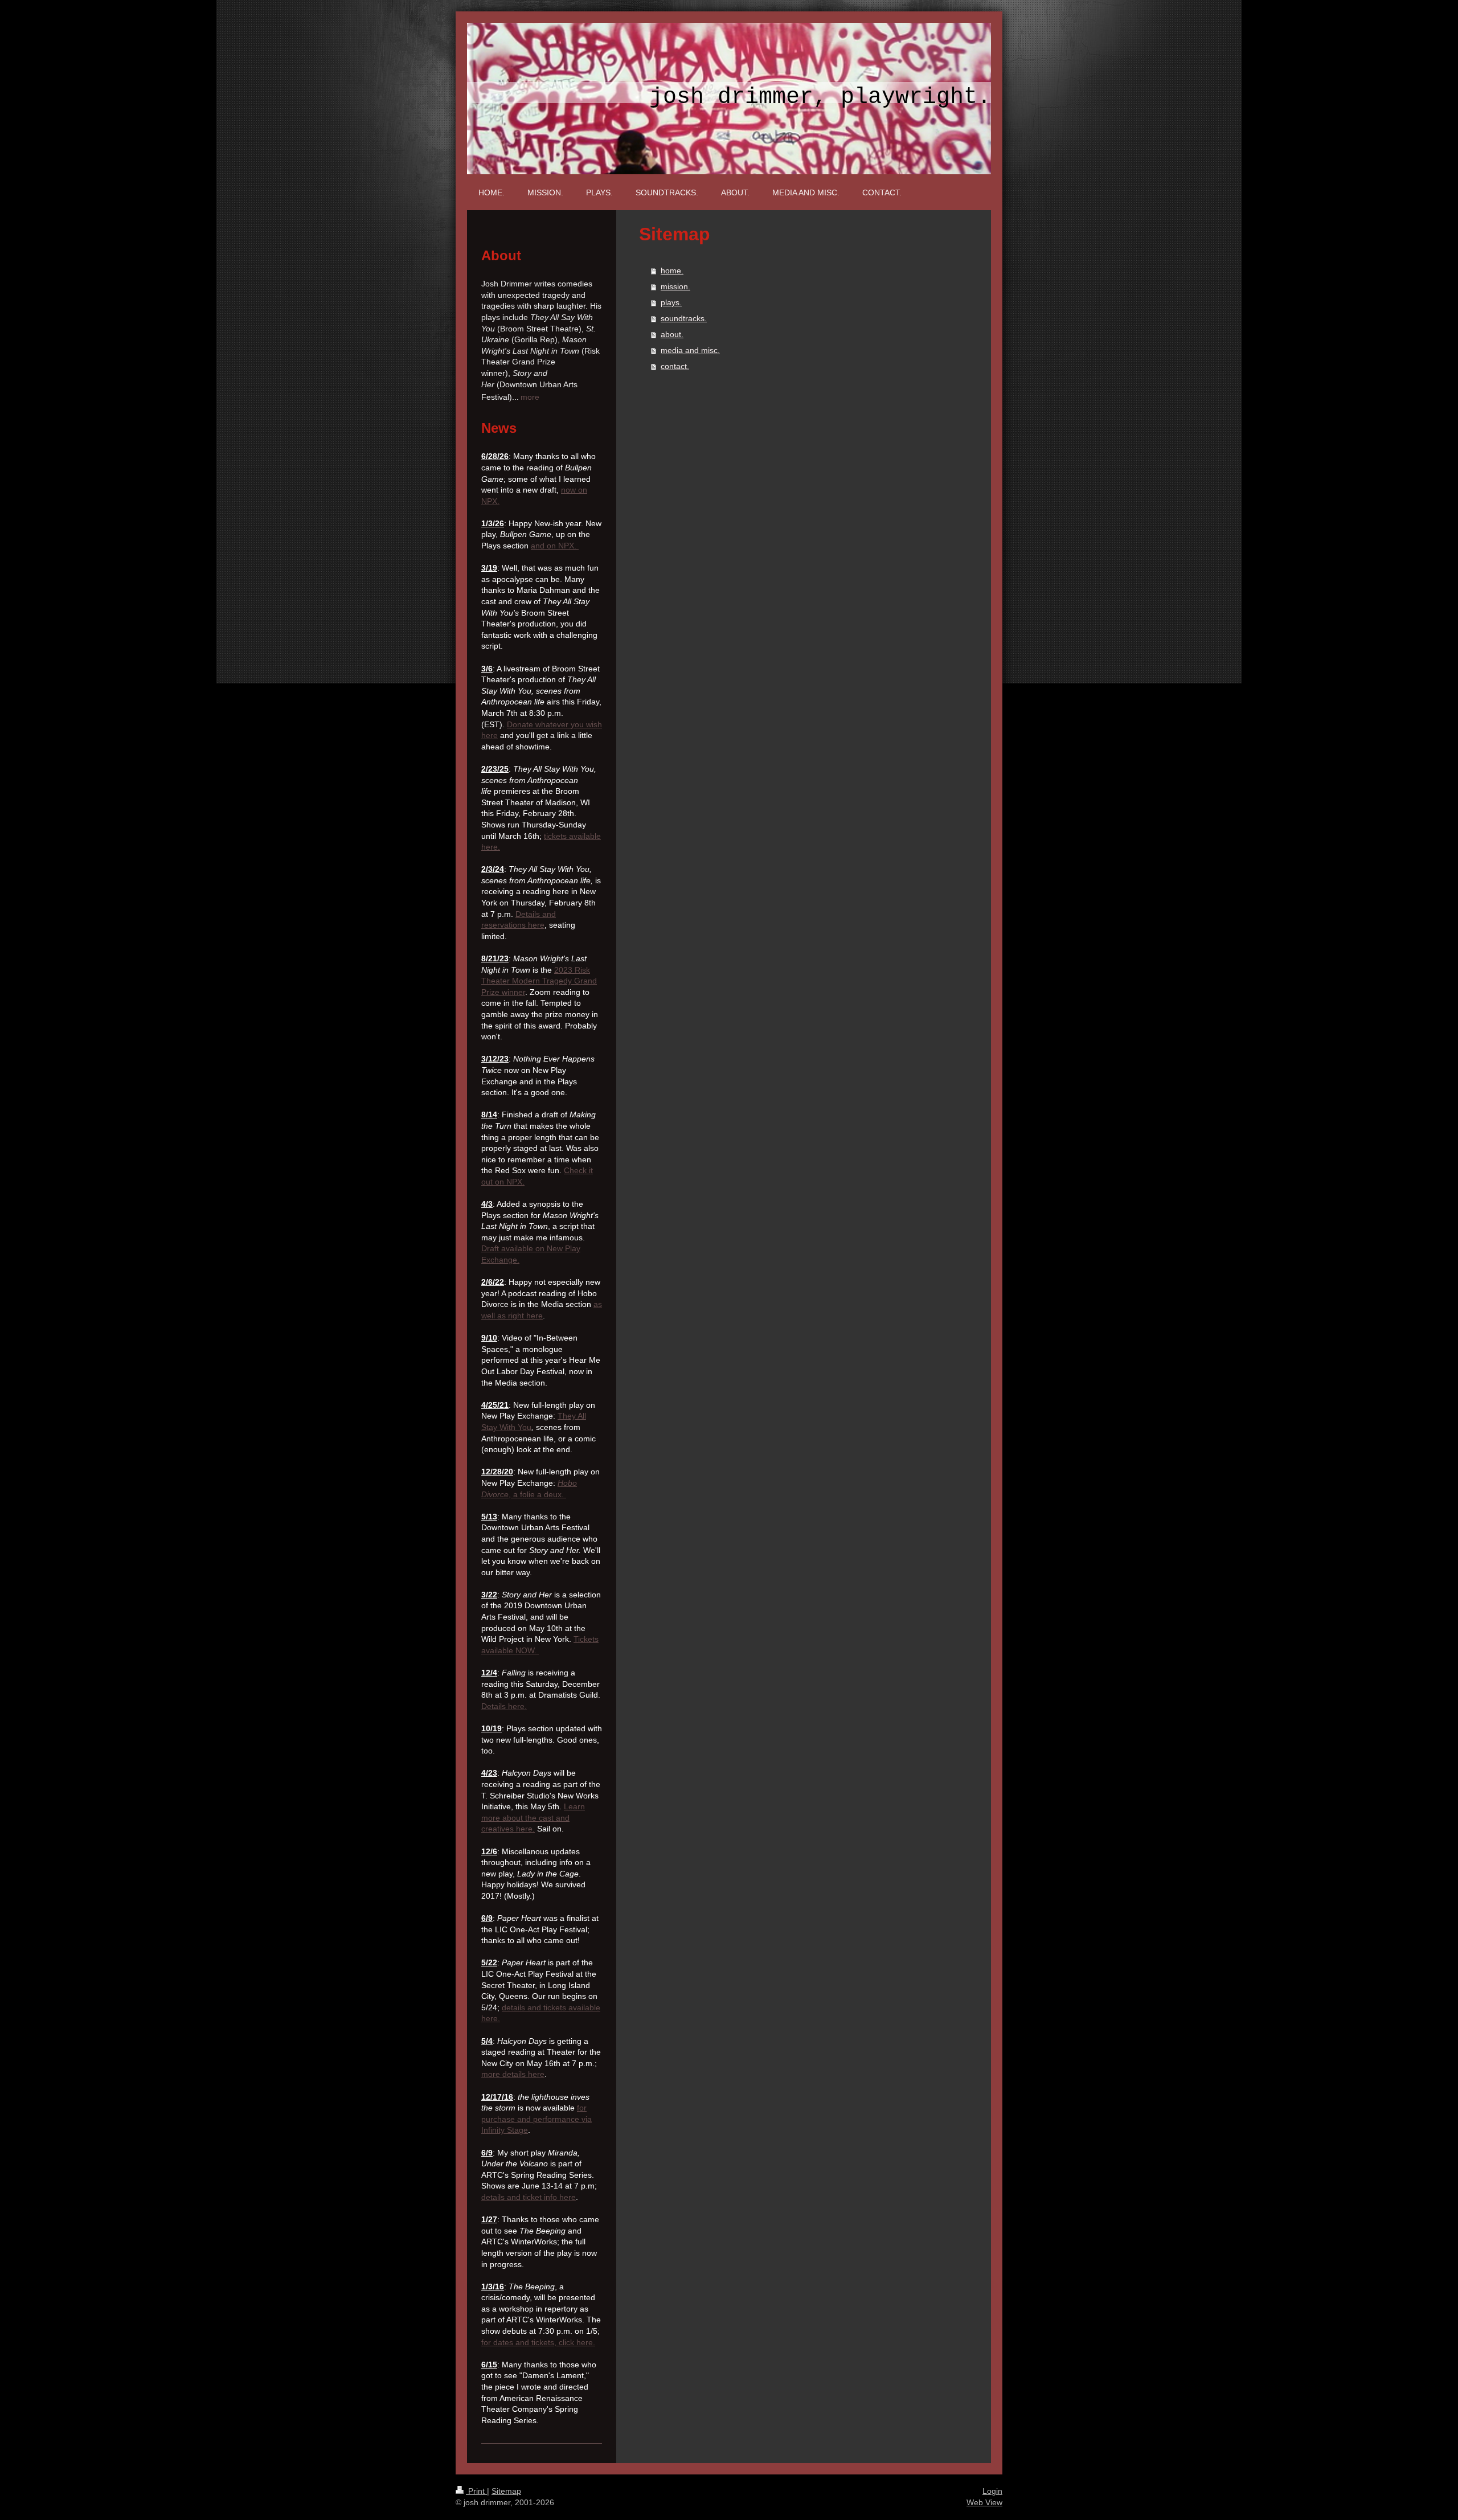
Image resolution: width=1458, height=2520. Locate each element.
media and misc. (690, 350)
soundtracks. (684, 318)
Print (476, 2491)
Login (992, 2491)
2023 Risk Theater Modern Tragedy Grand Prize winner (539, 981)
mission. (675, 286)
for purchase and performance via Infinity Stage (536, 2119)
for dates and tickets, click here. (538, 2342)
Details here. (504, 1706)
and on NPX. (555, 546)
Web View (984, 2502)
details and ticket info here (529, 2197)
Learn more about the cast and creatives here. (533, 1818)
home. (672, 271)
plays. (671, 302)
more (530, 397)
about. (672, 334)
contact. (675, 366)
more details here (513, 2074)
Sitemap (506, 2491)
